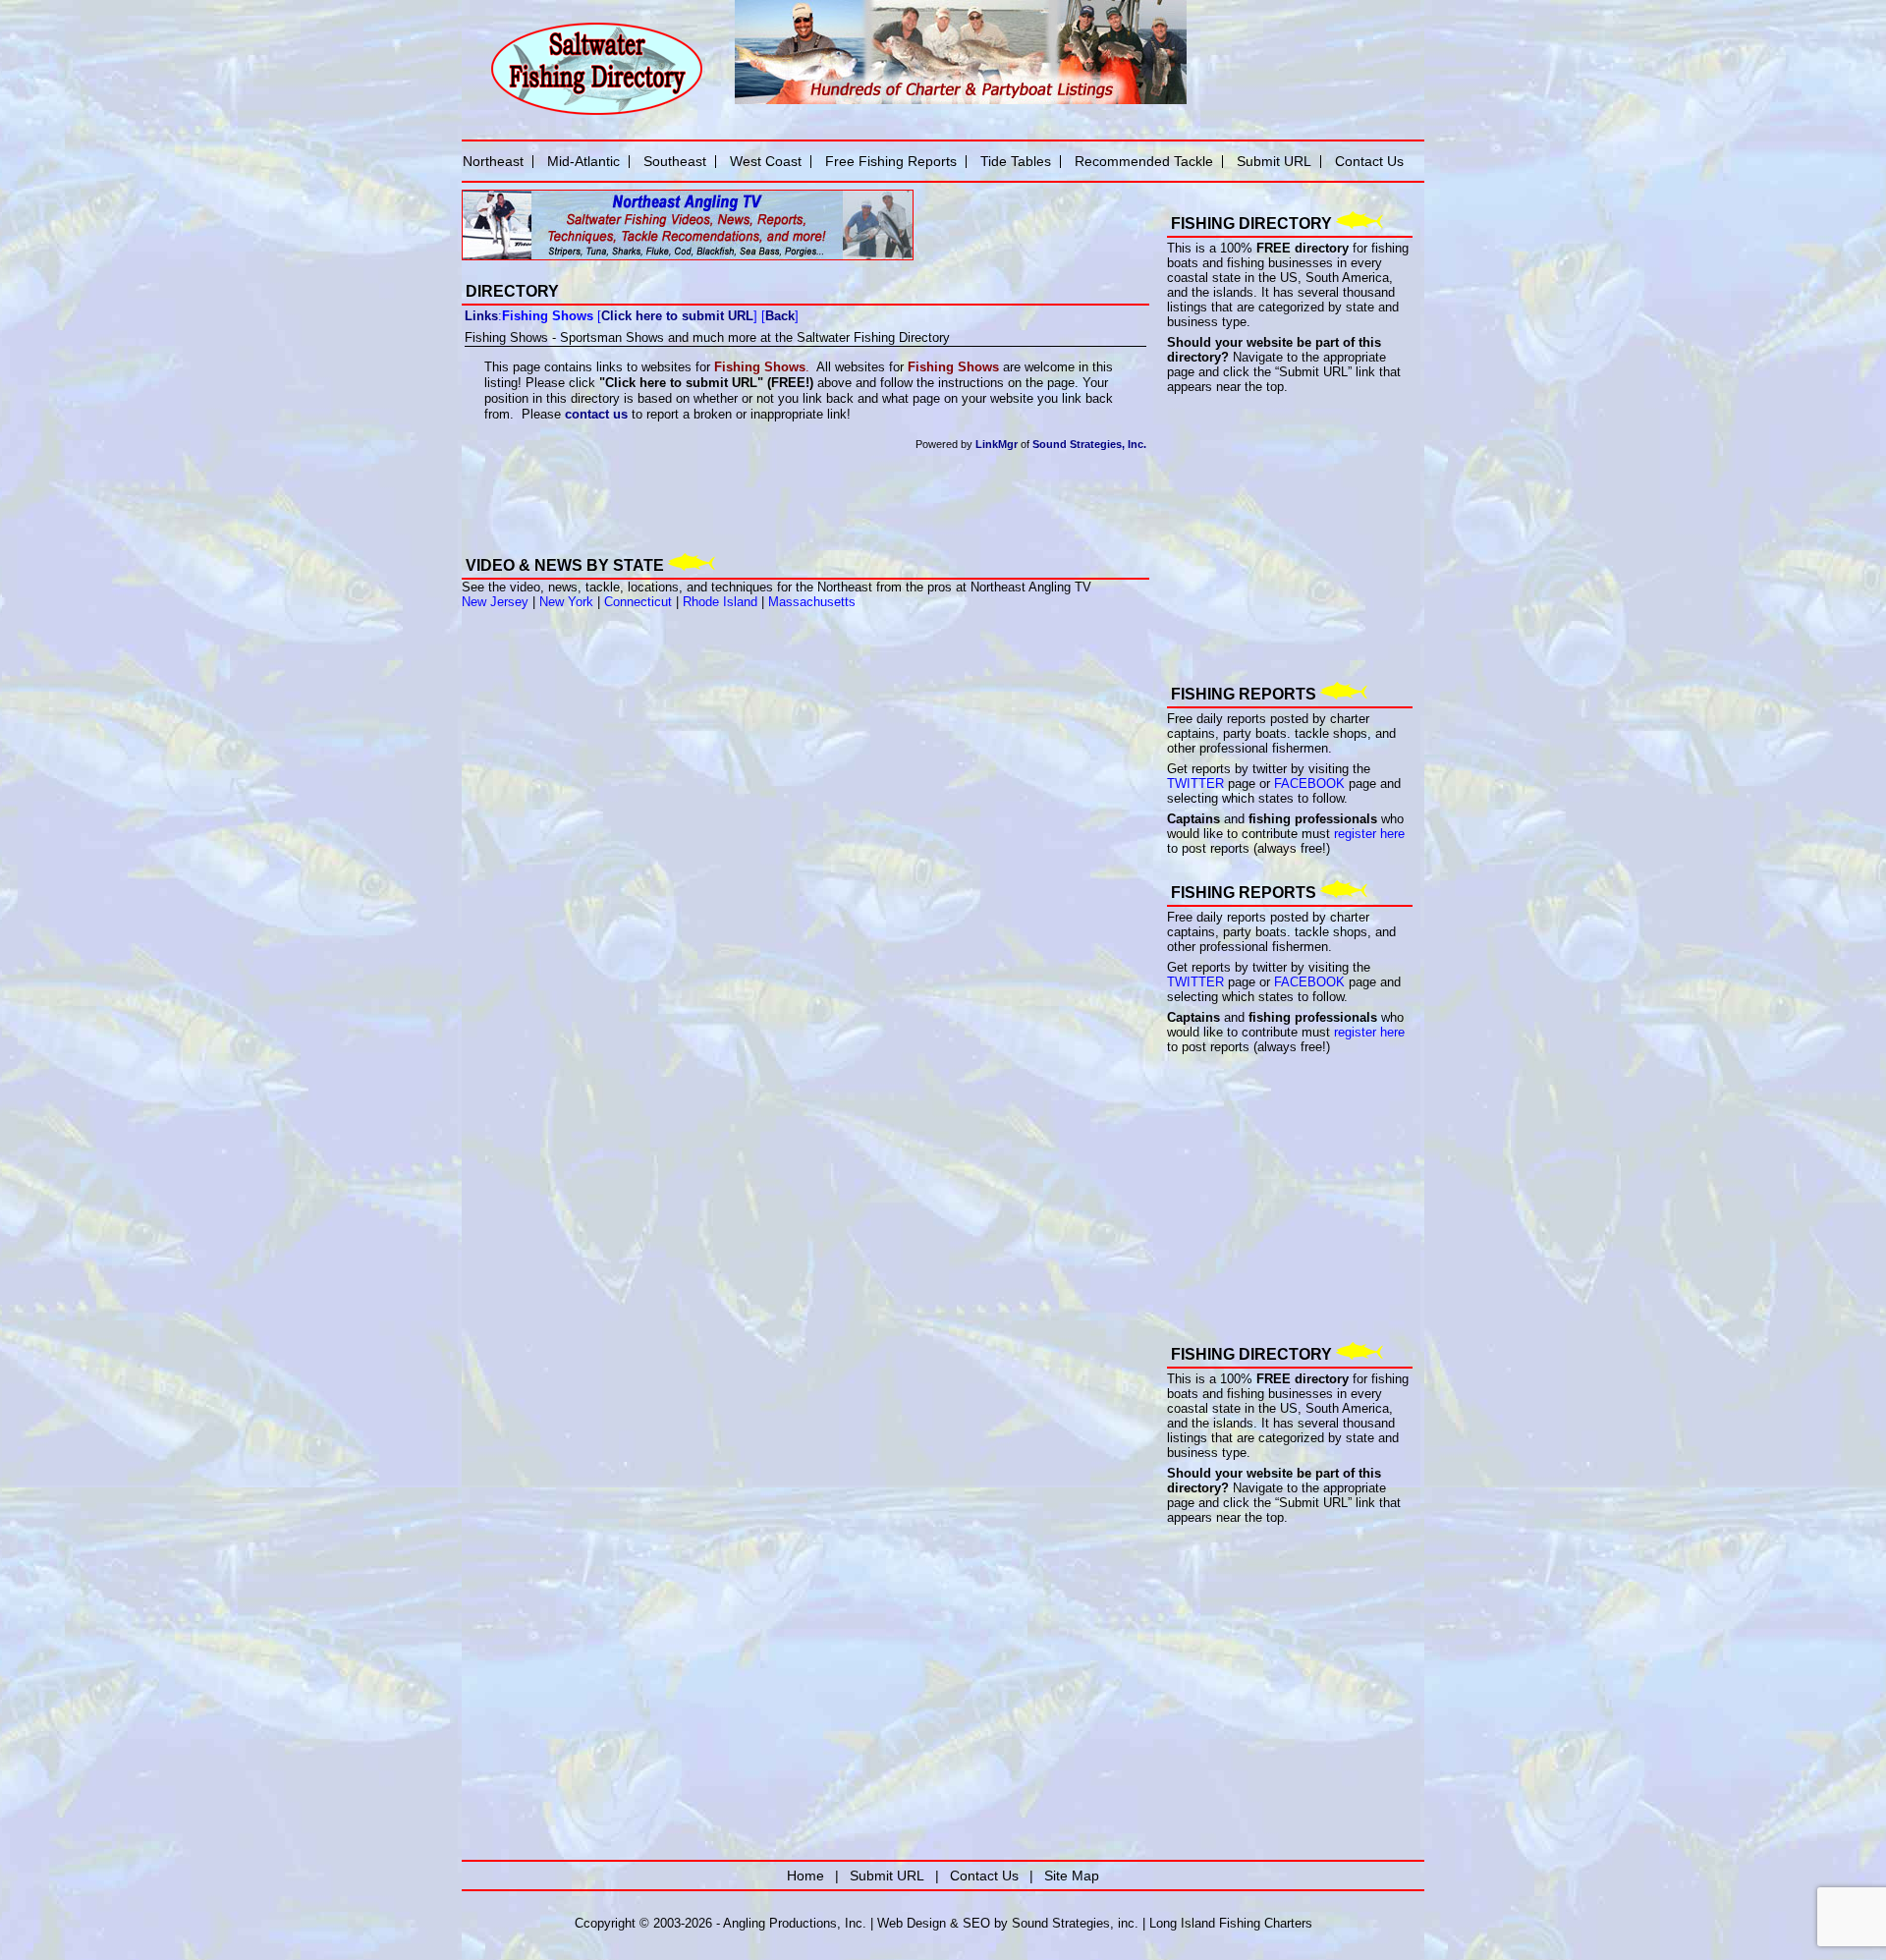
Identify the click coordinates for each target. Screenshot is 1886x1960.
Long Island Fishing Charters (1231, 1923)
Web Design (912, 1923)
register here (1369, 834)
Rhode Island (720, 602)
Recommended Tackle (1144, 161)
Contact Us (1369, 161)
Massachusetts (812, 602)
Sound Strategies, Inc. (1089, 444)
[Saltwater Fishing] (596, 113)
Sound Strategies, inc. (1075, 1923)
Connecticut (638, 602)
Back (780, 316)
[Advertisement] (692, 502)
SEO (976, 1923)
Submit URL (1274, 161)
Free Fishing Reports (891, 161)
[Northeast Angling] (688, 256)
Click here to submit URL (677, 316)
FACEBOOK (1309, 784)
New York (566, 602)
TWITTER (1195, 784)
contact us (596, 414)
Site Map (1072, 1876)
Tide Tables (1016, 161)
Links (481, 316)
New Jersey (495, 602)
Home (805, 1876)
